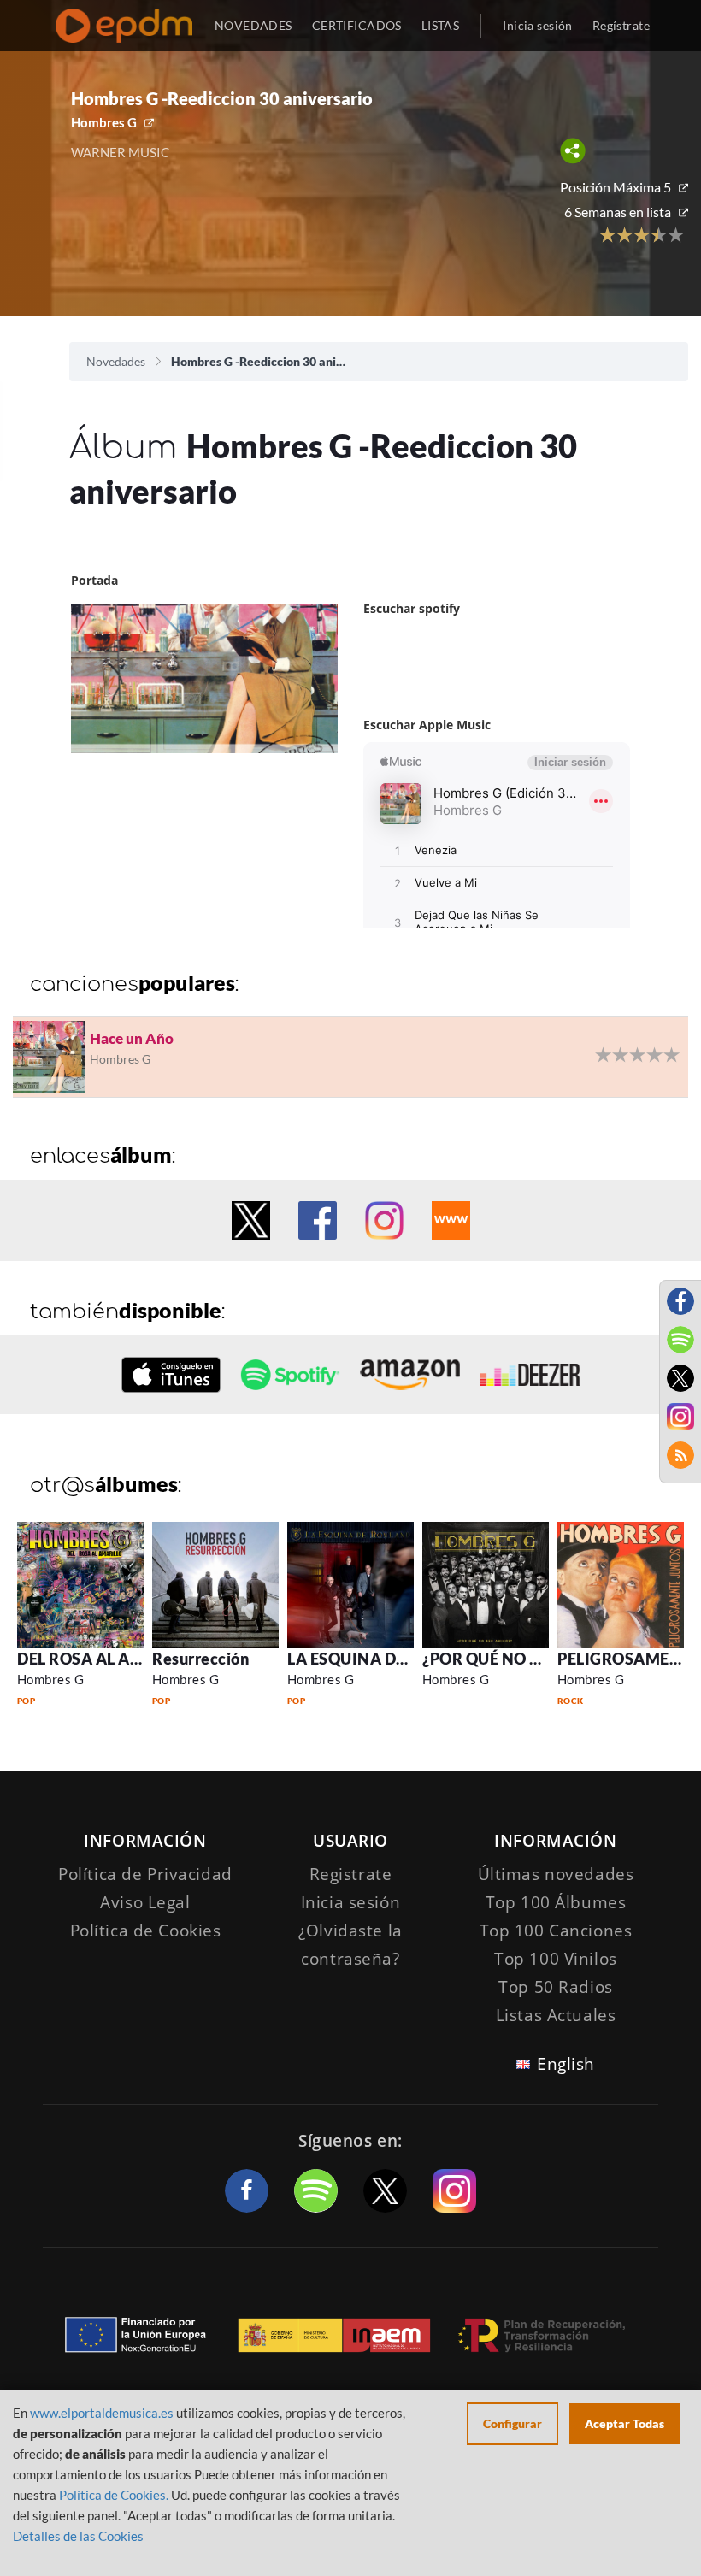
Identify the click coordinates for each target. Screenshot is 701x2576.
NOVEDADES (253, 25)
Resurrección (200, 1659)
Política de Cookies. (114, 2495)
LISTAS (441, 25)
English (566, 2064)
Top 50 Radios (555, 1987)
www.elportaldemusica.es (102, 2413)
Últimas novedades (556, 1874)
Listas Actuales (556, 2015)
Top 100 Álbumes (556, 1902)
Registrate (351, 1874)
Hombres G (104, 122)
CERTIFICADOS (357, 25)
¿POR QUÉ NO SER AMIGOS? (528, 1659)
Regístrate (621, 25)
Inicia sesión (537, 25)
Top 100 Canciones (556, 1931)
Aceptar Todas (624, 2423)
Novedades (116, 361)
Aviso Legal (145, 1902)
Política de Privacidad (145, 1874)
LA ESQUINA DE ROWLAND (389, 1659)
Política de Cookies (146, 1931)
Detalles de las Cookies (78, 2536)
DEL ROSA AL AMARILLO (109, 1659)
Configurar (512, 2423)
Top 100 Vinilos (556, 1959)
